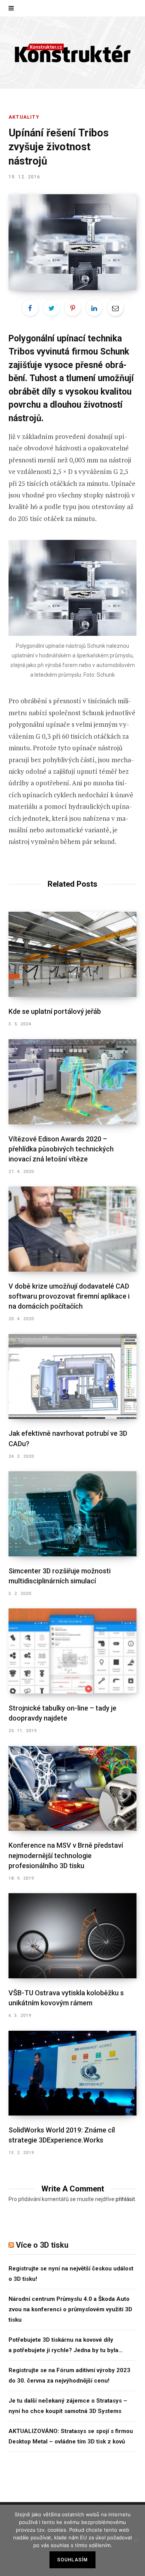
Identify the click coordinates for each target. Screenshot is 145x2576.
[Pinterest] (73, 308)
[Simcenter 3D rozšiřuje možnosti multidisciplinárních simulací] (72, 1514)
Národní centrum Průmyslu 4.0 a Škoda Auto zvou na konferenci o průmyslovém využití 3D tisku (70, 2309)
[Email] (115, 308)
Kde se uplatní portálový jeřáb (55, 1011)
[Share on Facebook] (30, 308)
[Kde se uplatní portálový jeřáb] (72, 954)
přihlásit (125, 2199)
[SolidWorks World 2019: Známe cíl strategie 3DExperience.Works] (72, 2073)
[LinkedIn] (94, 308)
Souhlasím (73, 2560)
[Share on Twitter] (51, 308)
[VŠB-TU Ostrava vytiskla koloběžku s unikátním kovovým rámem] (72, 1936)
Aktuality (24, 117)
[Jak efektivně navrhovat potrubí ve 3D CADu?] (72, 1377)
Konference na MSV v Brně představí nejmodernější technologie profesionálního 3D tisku (66, 1855)
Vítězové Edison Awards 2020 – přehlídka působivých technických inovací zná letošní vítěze (61, 1149)
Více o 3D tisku (42, 2245)
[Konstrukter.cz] (73, 53)
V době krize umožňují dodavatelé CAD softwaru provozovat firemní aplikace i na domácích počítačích (69, 1296)
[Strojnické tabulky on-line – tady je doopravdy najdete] (72, 1651)
